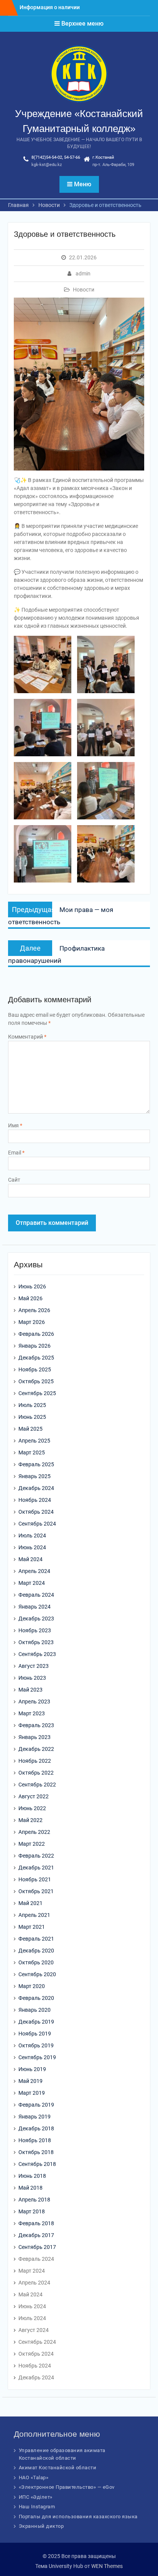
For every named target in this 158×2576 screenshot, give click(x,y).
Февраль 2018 (36, 2223)
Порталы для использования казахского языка (78, 2517)
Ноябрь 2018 (35, 2140)
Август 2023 (34, 1666)
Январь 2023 (35, 1737)
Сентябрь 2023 (37, 1654)
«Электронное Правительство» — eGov (67, 2487)
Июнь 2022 (32, 1808)
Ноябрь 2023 (35, 1630)
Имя (15, 1125)
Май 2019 (30, 2081)
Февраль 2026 (36, 1334)
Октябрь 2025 (36, 1381)
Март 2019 (32, 2093)
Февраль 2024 (36, 1595)
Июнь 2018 (32, 2176)
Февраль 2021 (36, 1939)
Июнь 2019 (32, 2069)
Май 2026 (30, 1298)
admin (83, 274)
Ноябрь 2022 (35, 1761)
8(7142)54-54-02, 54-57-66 (56, 157)
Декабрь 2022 (36, 1749)
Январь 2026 (35, 1346)
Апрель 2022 (34, 1832)
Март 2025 (32, 1452)
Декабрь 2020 (36, 1951)
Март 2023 (32, 1713)
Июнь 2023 (32, 1678)
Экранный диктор (41, 2526)
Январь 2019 (35, 2117)
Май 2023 (30, 1690)
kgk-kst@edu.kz (47, 165)
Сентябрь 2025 (37, 1393)
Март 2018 (32, 2211)
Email (16, 1153)
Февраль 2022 (36, 1856)
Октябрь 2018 (36, 2152)
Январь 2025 (35, 1476)
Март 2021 (32, 1927)
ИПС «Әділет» (36, 2497)
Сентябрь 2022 (37, 1785)
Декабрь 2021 (36, 1868)
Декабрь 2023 (36, 1619)
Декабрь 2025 (36, 1358)
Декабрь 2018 (36, 2128)
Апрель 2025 (34, 1441)
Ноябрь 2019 (35, 2034)
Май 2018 (30, 2188)
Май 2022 (30, 1820)
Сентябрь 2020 (37, 1974)
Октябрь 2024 (36, 1512)
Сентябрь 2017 (37, 2247)
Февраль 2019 (36, 2105)
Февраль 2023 (36, 1725)
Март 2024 (32, 1583)
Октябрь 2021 (36, 1891)
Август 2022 (34, 1796)
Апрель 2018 (34, 2200)
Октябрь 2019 (36, 2045)
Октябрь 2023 (36, 1642)
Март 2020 (32, 1986)
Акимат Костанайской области (58, 2468)
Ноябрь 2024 (35, 1500)
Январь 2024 (35, 1607)
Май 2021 (30, 1903)
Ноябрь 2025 (35, 1369)
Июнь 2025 (32, 1417)
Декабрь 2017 (36, 2235)
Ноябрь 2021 (35, 1879)
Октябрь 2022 (36, 1773)
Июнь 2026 (32, 1286)
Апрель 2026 (34, 1310)
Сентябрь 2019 (37, 2057)
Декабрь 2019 (36, 2022)
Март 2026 (32, 1322)
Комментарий (27, 1037)
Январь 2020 (35, 2010)
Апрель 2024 (34, 1571)
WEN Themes (107, 2566)
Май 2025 (30, 1429)
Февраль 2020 (36, 1998)
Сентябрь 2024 (37, 1524)
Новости (84, 290)
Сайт (14, 1180)
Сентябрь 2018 (37, 2164)
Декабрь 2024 (36, 1488)
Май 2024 (30, 1559)
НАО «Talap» (34, 2477)
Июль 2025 (32, 1405)
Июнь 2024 (32, 1547)
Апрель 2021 (34, 1915)
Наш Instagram (37, 2507)
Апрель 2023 (34, 1702)
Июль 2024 (32, 1536)
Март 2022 (32, 1844)
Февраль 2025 (36, 1464)
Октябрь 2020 (36, 1962)
